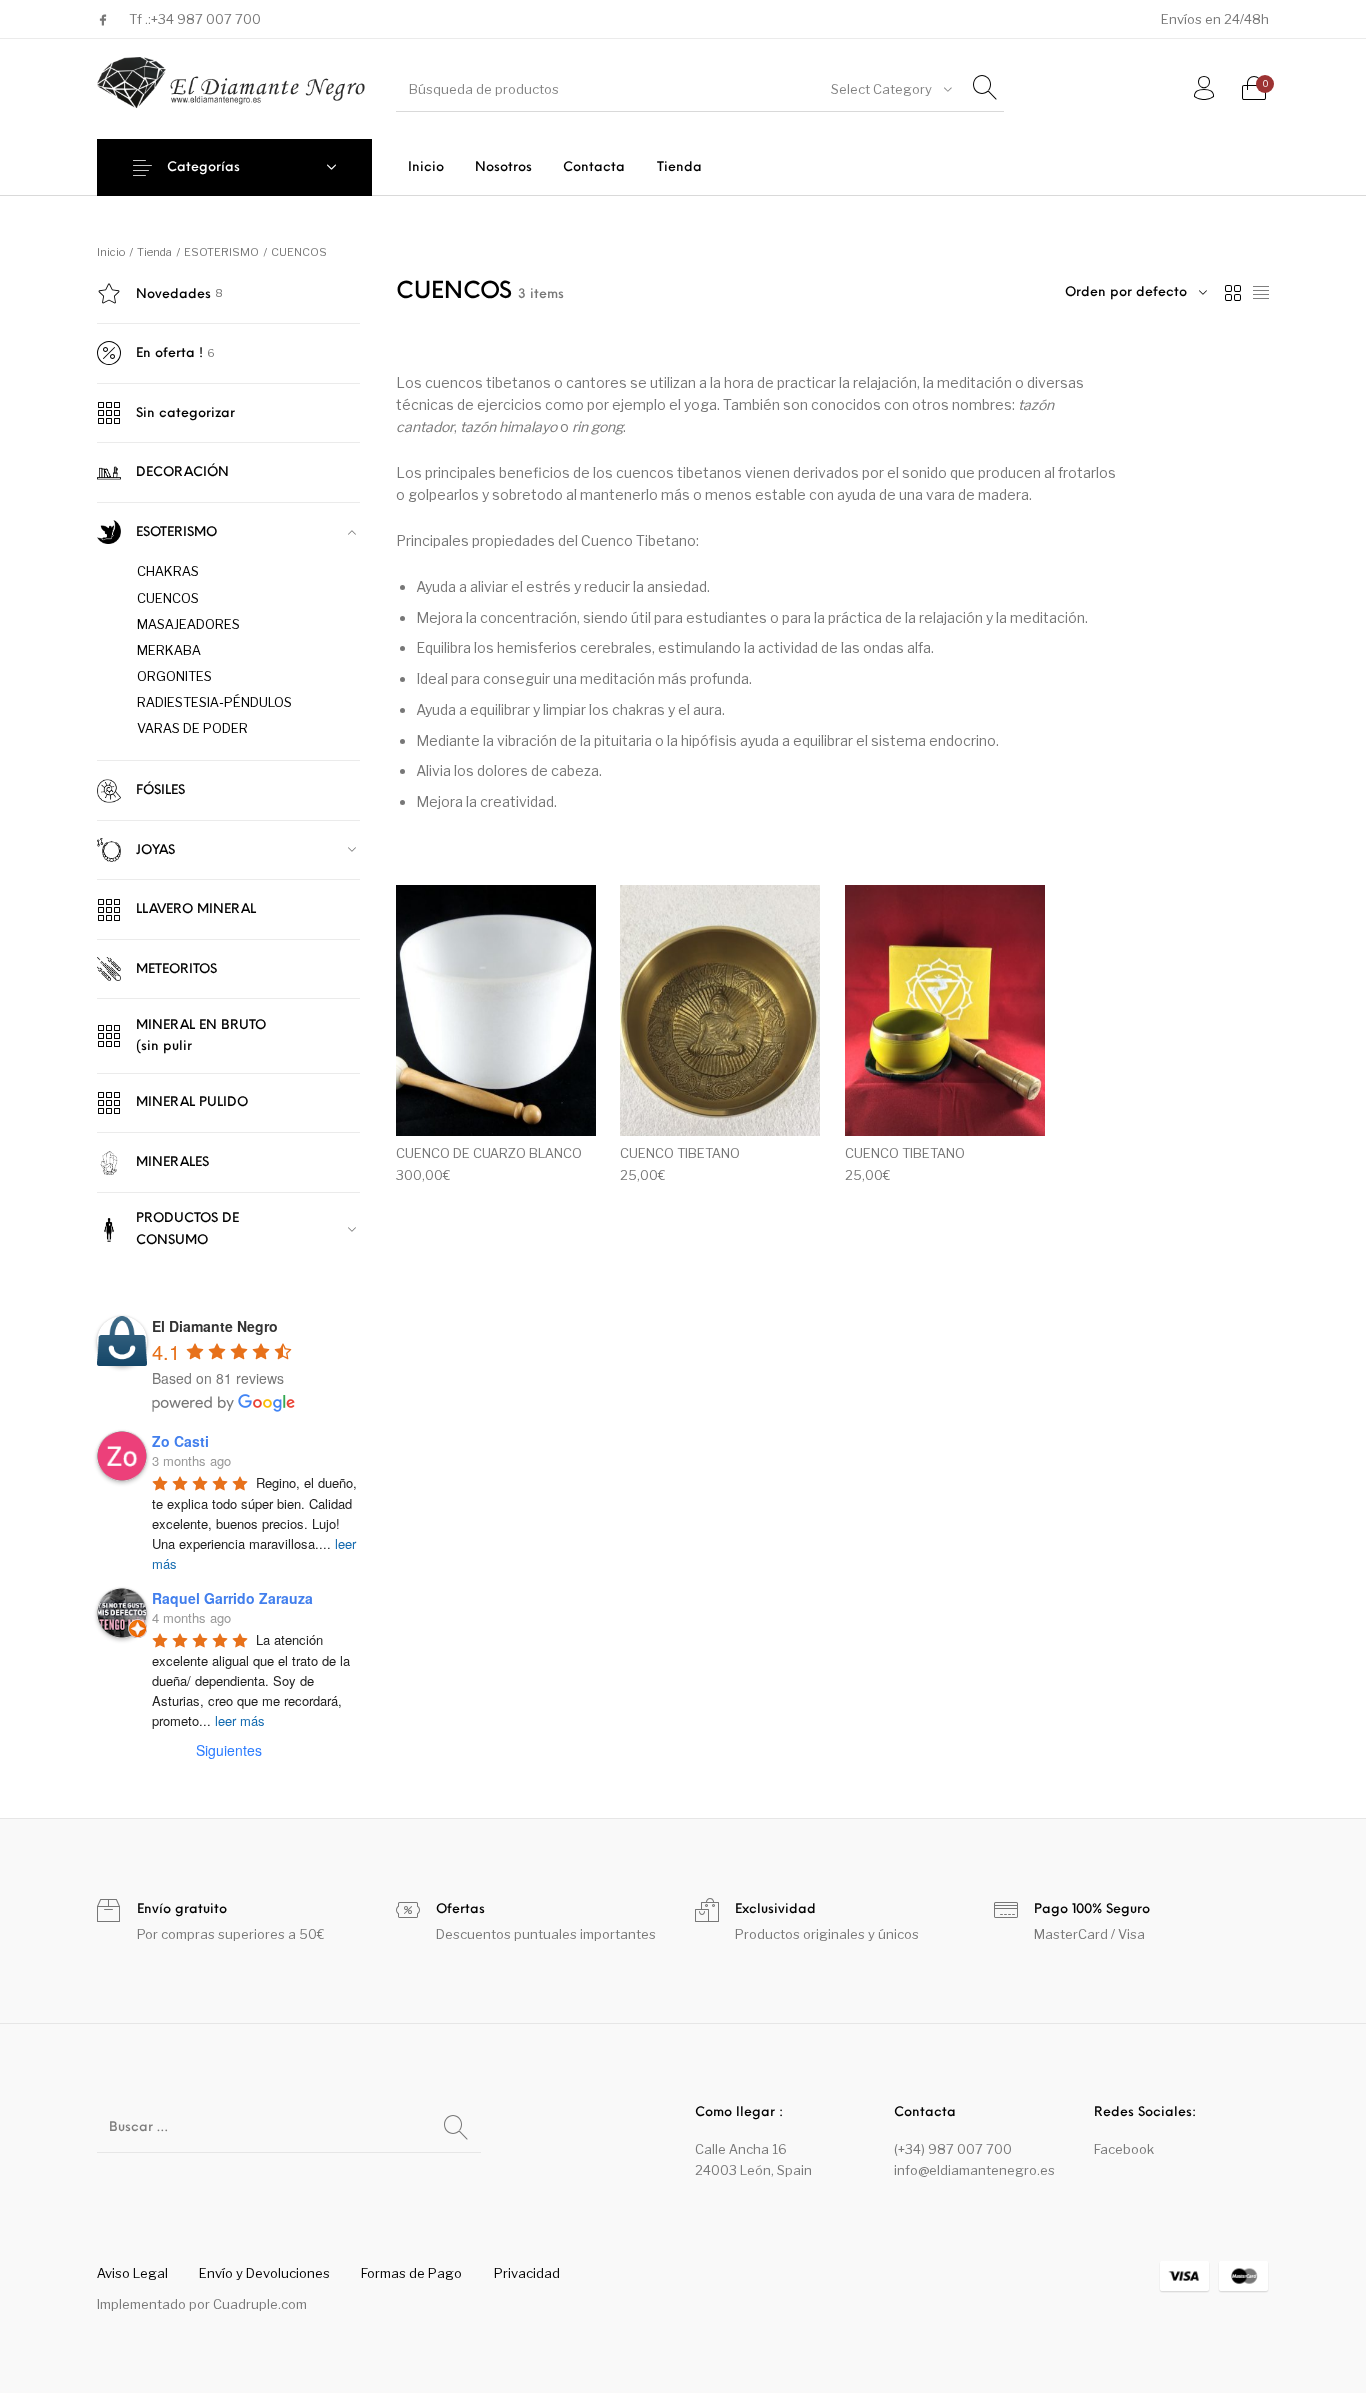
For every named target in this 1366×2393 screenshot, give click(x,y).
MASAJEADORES (188, 624)
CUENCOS (168, 598)
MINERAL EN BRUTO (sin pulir (201, 1036)
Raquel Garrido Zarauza (232, 1598)
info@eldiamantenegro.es (974, 2170)
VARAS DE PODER (192, 728)
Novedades (173, 294)
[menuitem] (425, 167)
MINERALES (172, 1162)
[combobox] (890, 89)
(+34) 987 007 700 (953, 2149)
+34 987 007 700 (206, 19)
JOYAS (155, 850)
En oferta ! (169, 353)
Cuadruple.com (260, 2304)
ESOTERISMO (221, 252)
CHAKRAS (168, 571)
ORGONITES (174, 676)
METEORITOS (176, 969)
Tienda (154, 252)
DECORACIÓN (182, 472)
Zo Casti (180, 1441)
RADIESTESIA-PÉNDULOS (214, 702)
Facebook (1124, 2149)
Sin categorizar (185, 413)
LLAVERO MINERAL (196, 909)
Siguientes (229, 1750)
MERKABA (169, 650)
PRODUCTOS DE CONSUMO (187, 1229)
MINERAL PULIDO (192, 1102)
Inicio (111, 252)
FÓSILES (160, 790)
